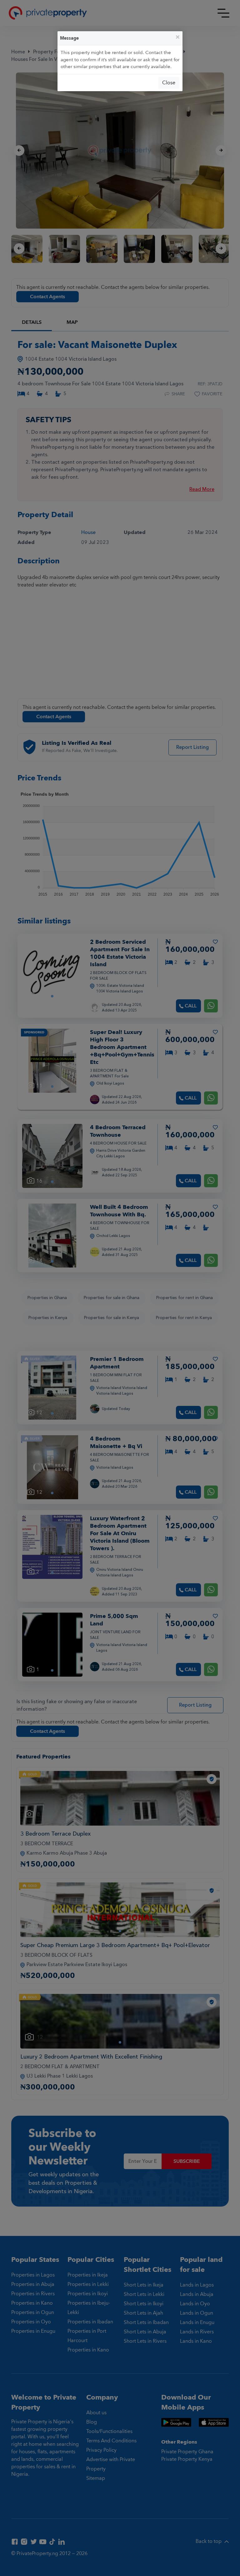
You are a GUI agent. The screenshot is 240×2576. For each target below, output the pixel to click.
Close (169, 83)
